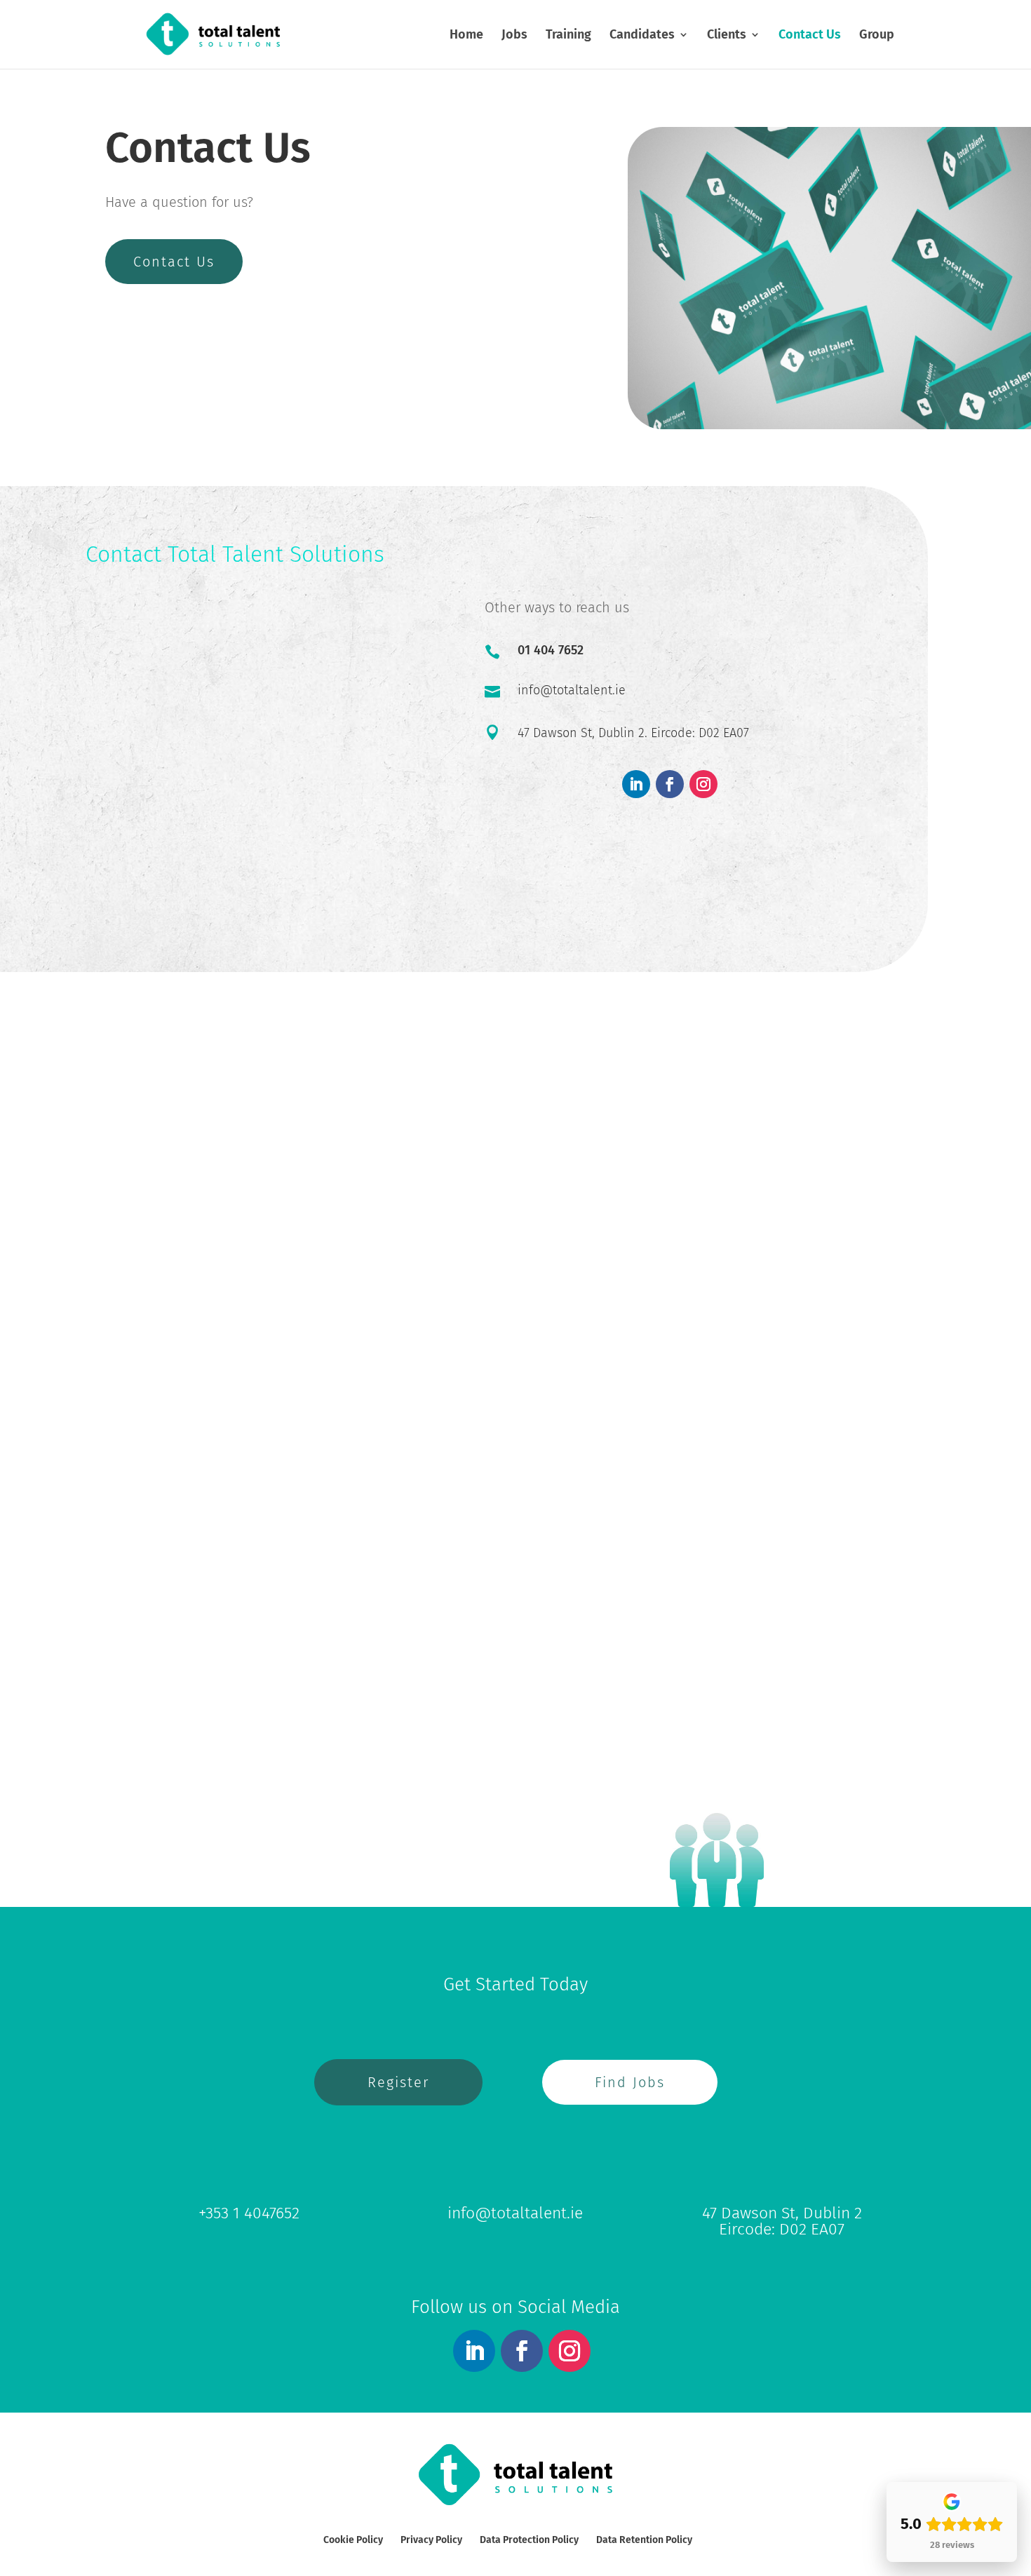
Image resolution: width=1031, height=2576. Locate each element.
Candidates (642, 36)
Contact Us (810, 36)
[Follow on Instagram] (703, 784)
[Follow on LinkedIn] (636, 784)
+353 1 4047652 (249, 2213)
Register (398, 2082)
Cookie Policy (353, 2540)
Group (877, 36)
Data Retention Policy (644, 2540)
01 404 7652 (551, 650)
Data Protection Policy (529, 2540)
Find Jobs (630, 2082)
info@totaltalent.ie (572, 690)
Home (466, 36)
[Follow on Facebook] (670, 784)
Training (568, 36)
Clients (727, 36)
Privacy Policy (431, 2540)
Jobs (514, 36)
